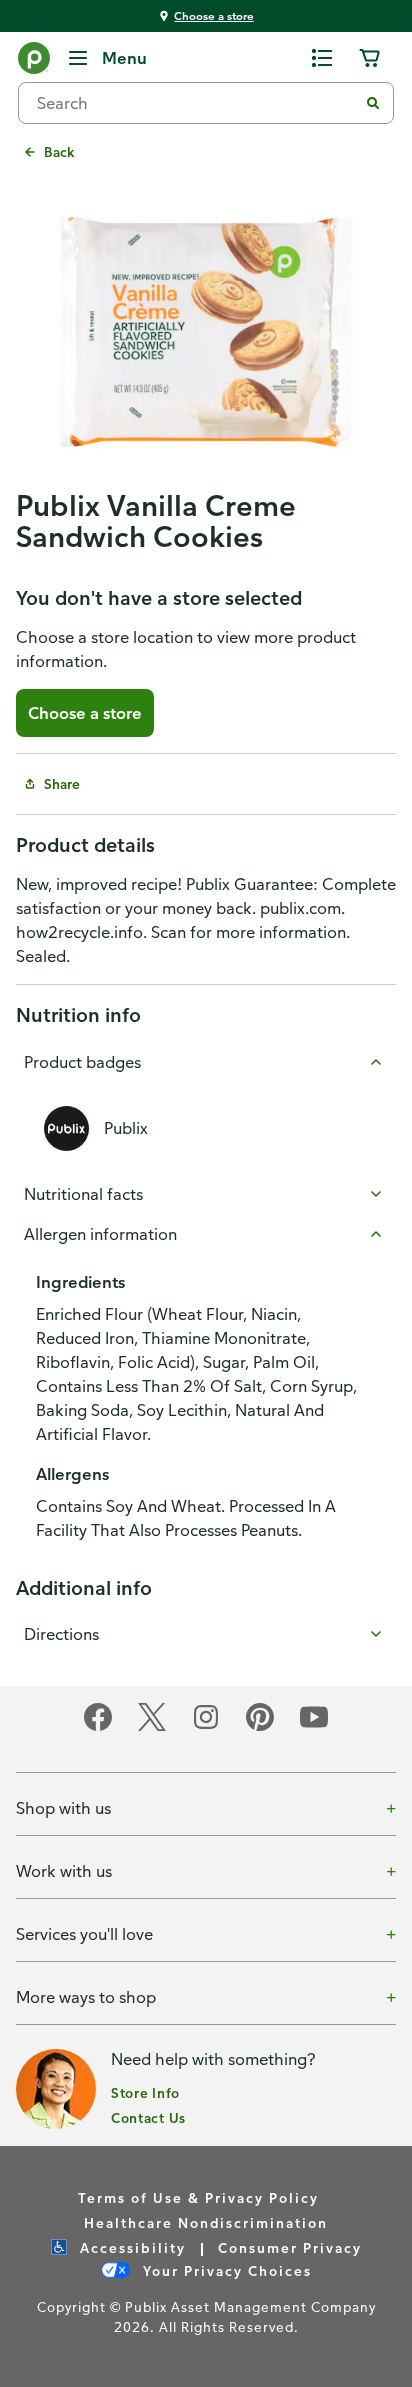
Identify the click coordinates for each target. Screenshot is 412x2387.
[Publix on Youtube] (314, 1727)
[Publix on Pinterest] (260, 1727)
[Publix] (34, 62)
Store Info (145, 2092)
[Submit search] (373, 103)
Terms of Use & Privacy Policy (198, 2197)
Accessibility (130, 2247)
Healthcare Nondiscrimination (206, 2222)
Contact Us (148, 2117)
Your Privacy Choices (225, 2270)
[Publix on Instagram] (206, 1727)
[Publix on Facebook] (98, 1727)
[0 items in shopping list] (322, 58)
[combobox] (196, 103)
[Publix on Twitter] (152, 1727)
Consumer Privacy (290, 2247)
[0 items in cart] (370, 58)
